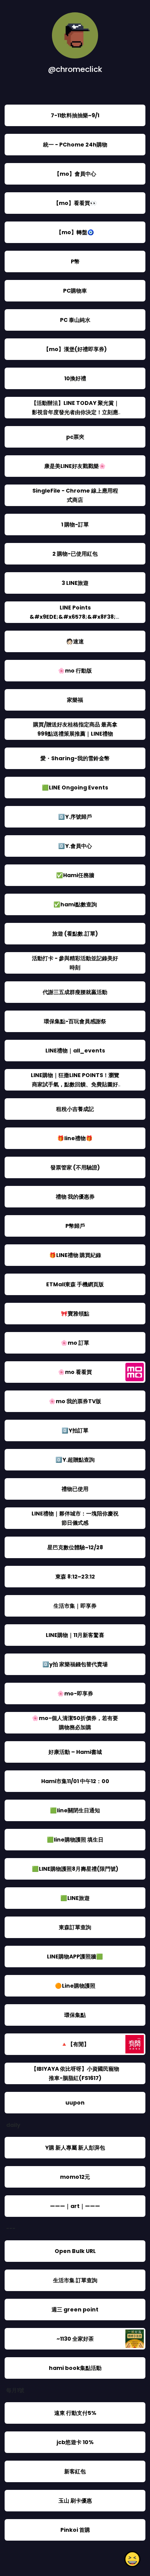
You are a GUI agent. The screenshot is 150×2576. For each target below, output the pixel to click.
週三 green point (75, 2310)
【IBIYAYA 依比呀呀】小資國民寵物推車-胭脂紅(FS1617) (75, 2073)
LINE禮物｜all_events (75, 1051)
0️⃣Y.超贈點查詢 (75, 1460)
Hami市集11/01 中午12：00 (75, 1781)
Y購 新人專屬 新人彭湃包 (75, 2148)
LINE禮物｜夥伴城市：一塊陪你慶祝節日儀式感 (75, 1518)
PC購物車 (75, 291)
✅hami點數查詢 (75, 904)
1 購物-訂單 (75, 525)
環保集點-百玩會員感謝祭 (75, 1021)
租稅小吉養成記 (75, 1109)
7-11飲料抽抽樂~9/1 (75, 115)
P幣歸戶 (75, 1226)
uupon (75, 2103)
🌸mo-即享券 (75, 1693)
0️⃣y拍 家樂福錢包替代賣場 (75, 1664)
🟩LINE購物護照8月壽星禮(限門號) (75, 1869)
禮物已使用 (75, 1489)
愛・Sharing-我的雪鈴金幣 (75, 758)
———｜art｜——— (75, 2206)
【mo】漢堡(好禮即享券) (75, 349)
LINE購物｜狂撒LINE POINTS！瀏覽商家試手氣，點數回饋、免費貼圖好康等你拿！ (75, 1084)
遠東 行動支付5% (75, 2413)
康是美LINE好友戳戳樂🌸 (75, 466)
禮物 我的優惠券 (75, 1197)
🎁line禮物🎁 (75, 1138)
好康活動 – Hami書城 (75, 1752)
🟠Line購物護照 (75, 1986)
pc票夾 (75, 437)
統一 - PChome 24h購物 (75, 145)
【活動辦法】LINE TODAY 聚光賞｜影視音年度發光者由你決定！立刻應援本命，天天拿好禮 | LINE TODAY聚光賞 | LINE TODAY (75, 417)
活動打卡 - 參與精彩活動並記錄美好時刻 (75, 963)
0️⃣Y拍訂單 (75, 1430)
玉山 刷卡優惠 (75, 2501)
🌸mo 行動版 (75, 671)
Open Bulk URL (75, 2251)
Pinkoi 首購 (75, 2530)
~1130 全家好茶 (75, 2339)
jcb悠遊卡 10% (75, 2442)
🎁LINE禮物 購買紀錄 (75, 1255)
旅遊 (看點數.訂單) (75, 934)
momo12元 (75, 2177)
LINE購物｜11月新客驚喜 (75, 1635)
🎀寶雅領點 (75, 1314)
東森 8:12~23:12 (75, 1577)
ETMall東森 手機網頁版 (75, 1284)
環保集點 (75, 2015)
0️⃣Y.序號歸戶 (75, 817)
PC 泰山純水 (75, 320)
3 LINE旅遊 (75, 583)
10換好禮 (75, 378)
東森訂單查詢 (75, 1927)
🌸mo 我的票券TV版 (75, 1401)
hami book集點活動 (75, 2368)
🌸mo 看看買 (75, 1372)
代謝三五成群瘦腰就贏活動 (75, 992)
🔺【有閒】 (75, 2044)
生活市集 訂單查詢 (75, 2280)
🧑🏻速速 (75, 641)
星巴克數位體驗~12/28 (75, 1547)
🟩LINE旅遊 (75, 1898)
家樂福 (75, 700)
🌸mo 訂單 (75, 1343)
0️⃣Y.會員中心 (75, 846)
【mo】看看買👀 (75, 203)
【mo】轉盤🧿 (75, 232)
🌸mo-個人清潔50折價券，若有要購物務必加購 (75, 1723)
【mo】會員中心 (75, 174)
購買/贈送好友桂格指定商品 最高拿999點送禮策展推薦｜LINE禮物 (75, 729)
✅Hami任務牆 (75, 875)
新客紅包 (75, 2471)
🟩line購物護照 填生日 (75, 1840)
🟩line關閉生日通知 (75, 1810)
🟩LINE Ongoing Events (75, 788)
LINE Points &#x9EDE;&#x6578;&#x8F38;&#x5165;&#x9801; (75, 617)
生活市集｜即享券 (75, 1606)
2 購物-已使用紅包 (75, 554)
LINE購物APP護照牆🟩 (75, 1957)
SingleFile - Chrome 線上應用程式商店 (75, 495)
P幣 (75, 261)
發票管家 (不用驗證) (75, 1167)
